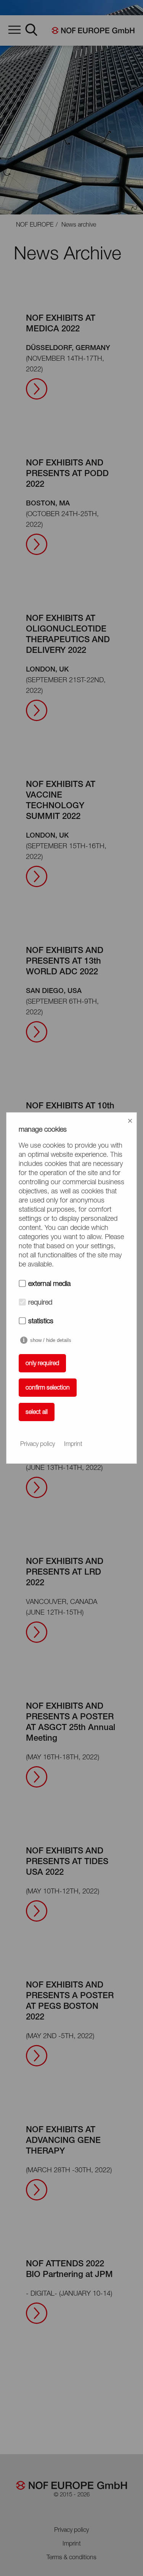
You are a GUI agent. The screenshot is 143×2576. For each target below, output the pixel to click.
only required (42, 1364)
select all (37, 1412)
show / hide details (51, 1340)
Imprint (73, 1444)
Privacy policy (38, 1444)
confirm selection (48, 1388)
